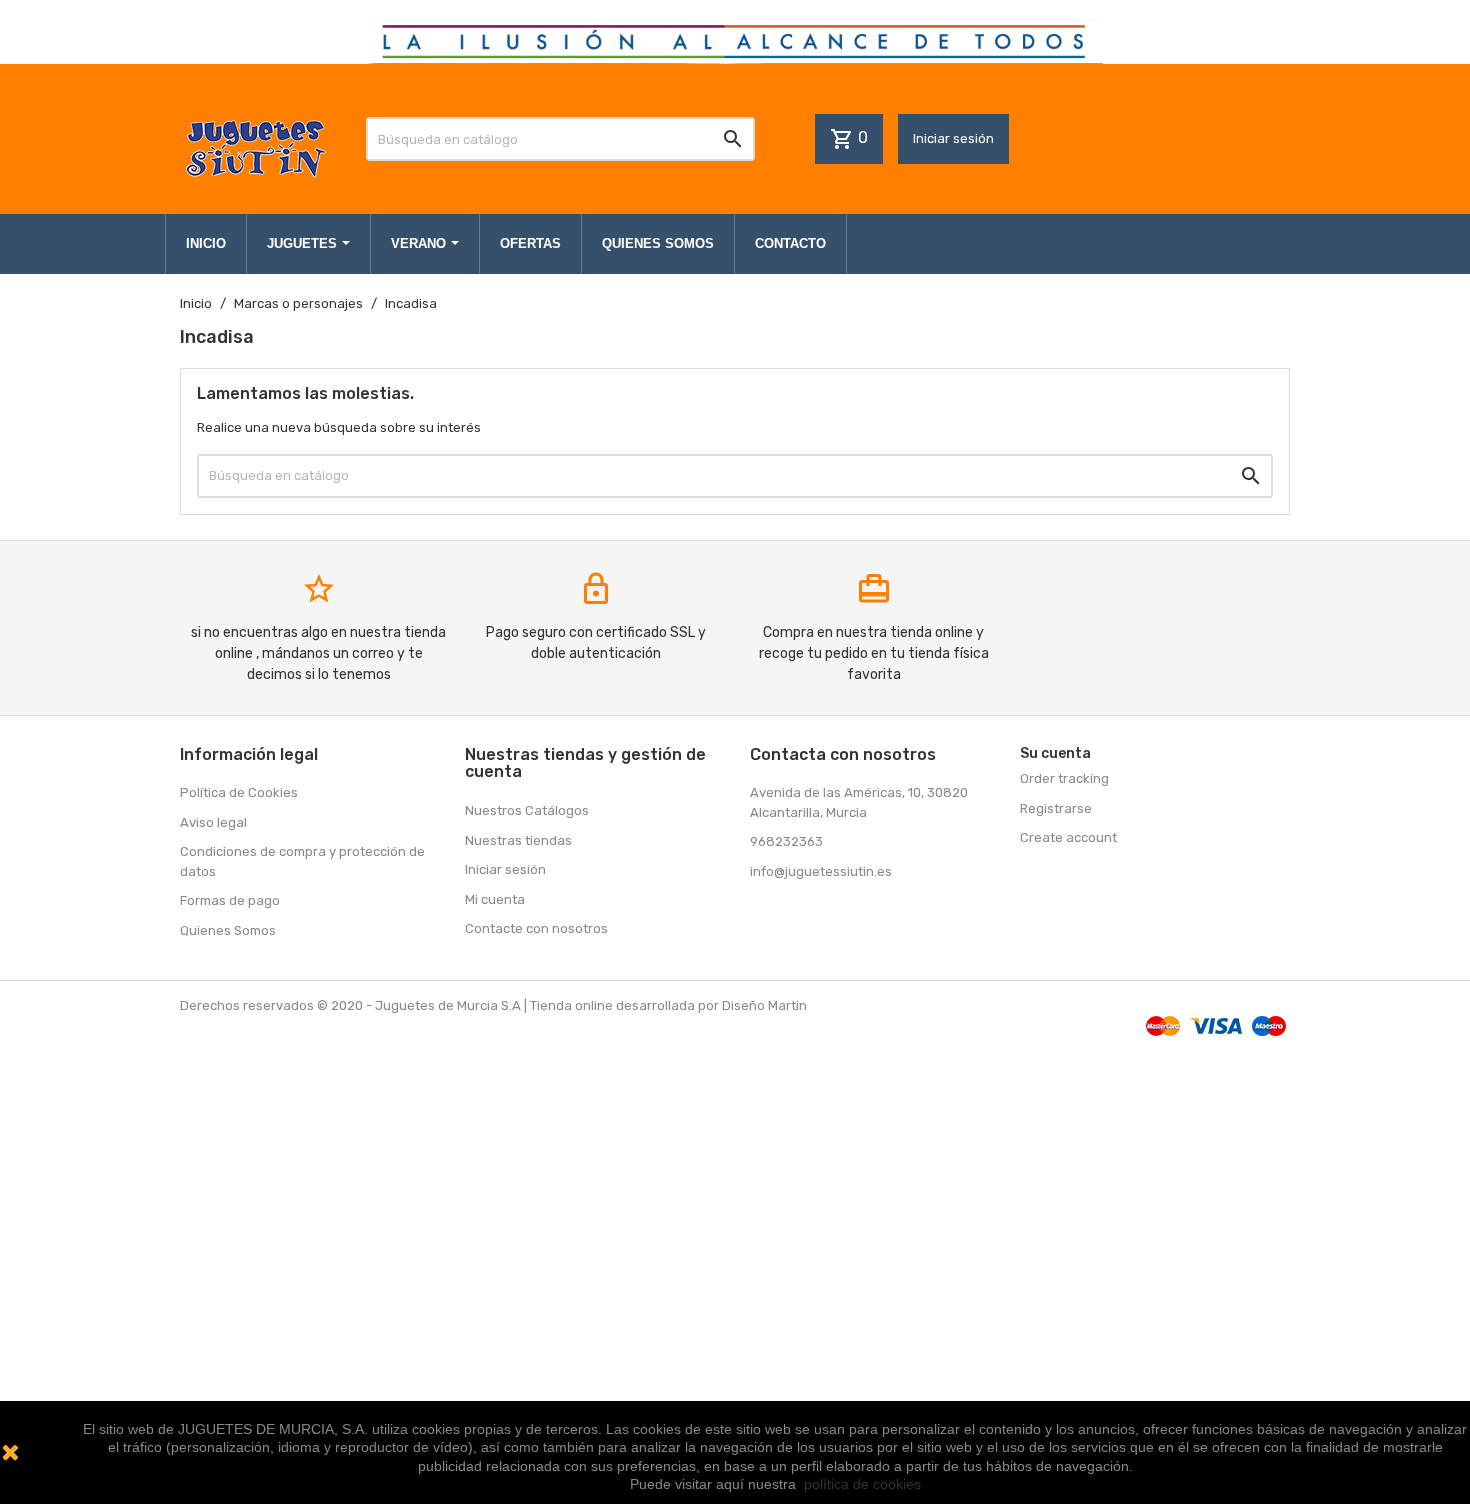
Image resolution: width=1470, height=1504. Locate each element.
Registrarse (1056, 808)
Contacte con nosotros (536, 928)
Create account (1068, 837)
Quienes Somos (228, 930)
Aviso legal (213, 822)
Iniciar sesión (953, 138)
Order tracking (1064, 778)
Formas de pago (230, 900)
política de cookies (862, 1484)
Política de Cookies (239, 792)
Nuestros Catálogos (527, 810)
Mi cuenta (495, 899)
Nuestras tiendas (518, 840)
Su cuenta (1055, 753)
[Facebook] (768, 914)
